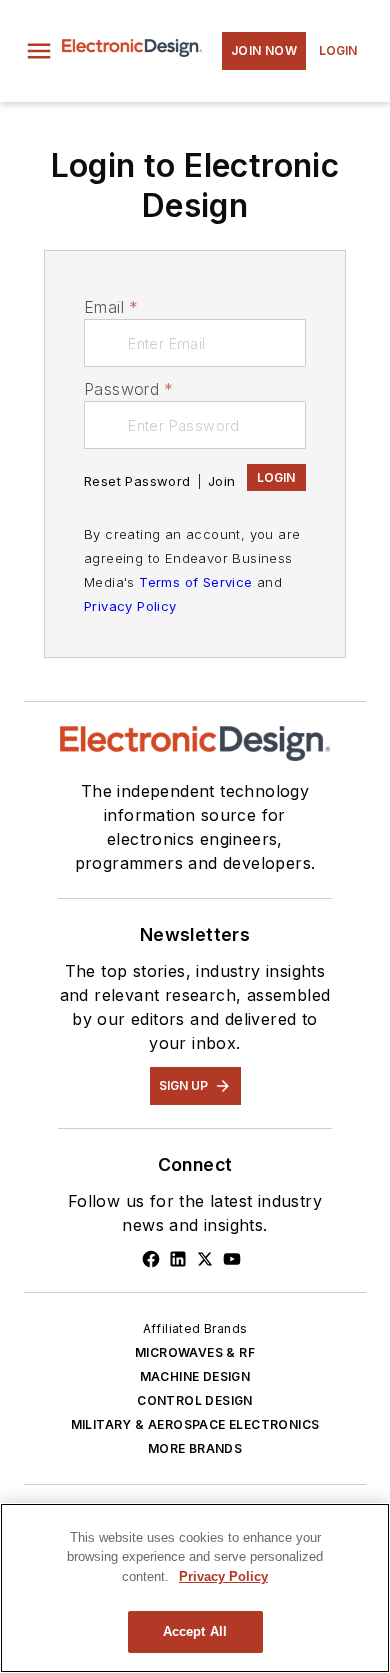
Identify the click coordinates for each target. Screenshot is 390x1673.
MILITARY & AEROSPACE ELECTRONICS (195, 1424)
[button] (39, 51)
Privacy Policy (130, 606)
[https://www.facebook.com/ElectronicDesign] (151, 1259)
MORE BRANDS (195, 1448)
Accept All (195, 1631)
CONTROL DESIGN (195, 1400)
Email (111, 307)
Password (129, 389)
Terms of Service (195, 582)
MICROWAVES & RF (195, 1352)
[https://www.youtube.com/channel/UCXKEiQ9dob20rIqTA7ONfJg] (232, 1259)
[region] (195, 1588)
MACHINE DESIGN (195, 1376)
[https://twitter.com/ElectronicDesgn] (205, 1259)
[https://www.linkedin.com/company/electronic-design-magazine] (178, 1259)
